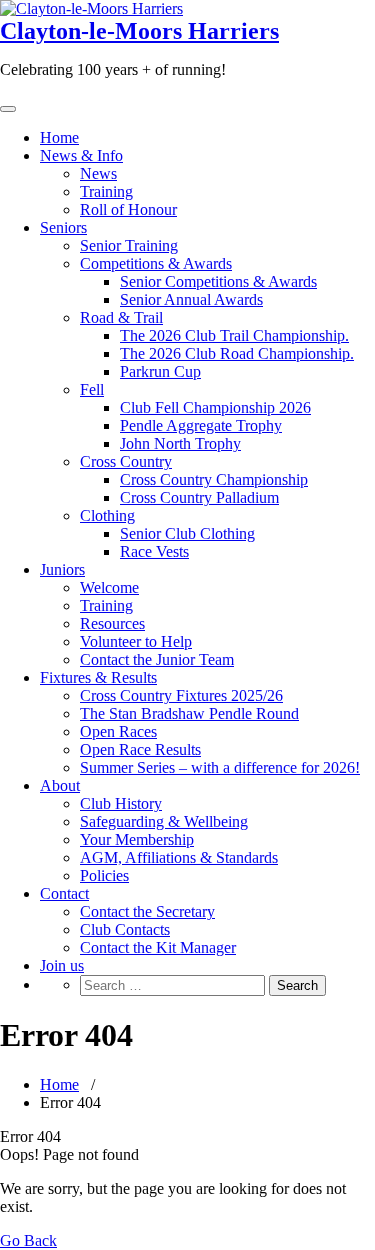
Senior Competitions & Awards (218, 281)
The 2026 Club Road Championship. (237, 353)
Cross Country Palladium (199, 497)
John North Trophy (180, 443)
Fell (92, 389)
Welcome (109, 587)
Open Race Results (140, 749)
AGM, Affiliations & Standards (179, 857)
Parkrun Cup (160, 371)
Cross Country (126, 461)
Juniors (62, 569)
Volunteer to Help (136, 641)
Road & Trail (121, 317)
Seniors (63, 227)
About (60, 785)
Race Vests (154, 551)
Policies (104, 875)
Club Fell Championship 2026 (215, 407)
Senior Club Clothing (187, 533)
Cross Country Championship (214, 479)
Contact (64, 893)
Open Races (118, 731)
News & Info (81, 155)
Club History (121, 803)
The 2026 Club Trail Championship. (234, 335)
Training (106, 191)
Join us (62, 965)
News (98, 173)
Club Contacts (125, 929)
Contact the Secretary (147, 911)
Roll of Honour (128, 209)
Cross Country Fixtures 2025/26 (181, 695)
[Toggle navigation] (8, 109)
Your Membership (137, 839)
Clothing (107, 515)
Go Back (28, 1240)
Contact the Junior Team (157, 659)
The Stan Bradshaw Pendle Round (189, 713)
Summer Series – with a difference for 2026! (220, 767)
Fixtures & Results (98, 677)
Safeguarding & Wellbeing (164, 821)
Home (59, 137)
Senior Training (129, 245)
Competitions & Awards (156, 263)
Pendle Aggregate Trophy (201, 425)
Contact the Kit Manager (158, 947)
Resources (112, 623)
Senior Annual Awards (191, 299)
